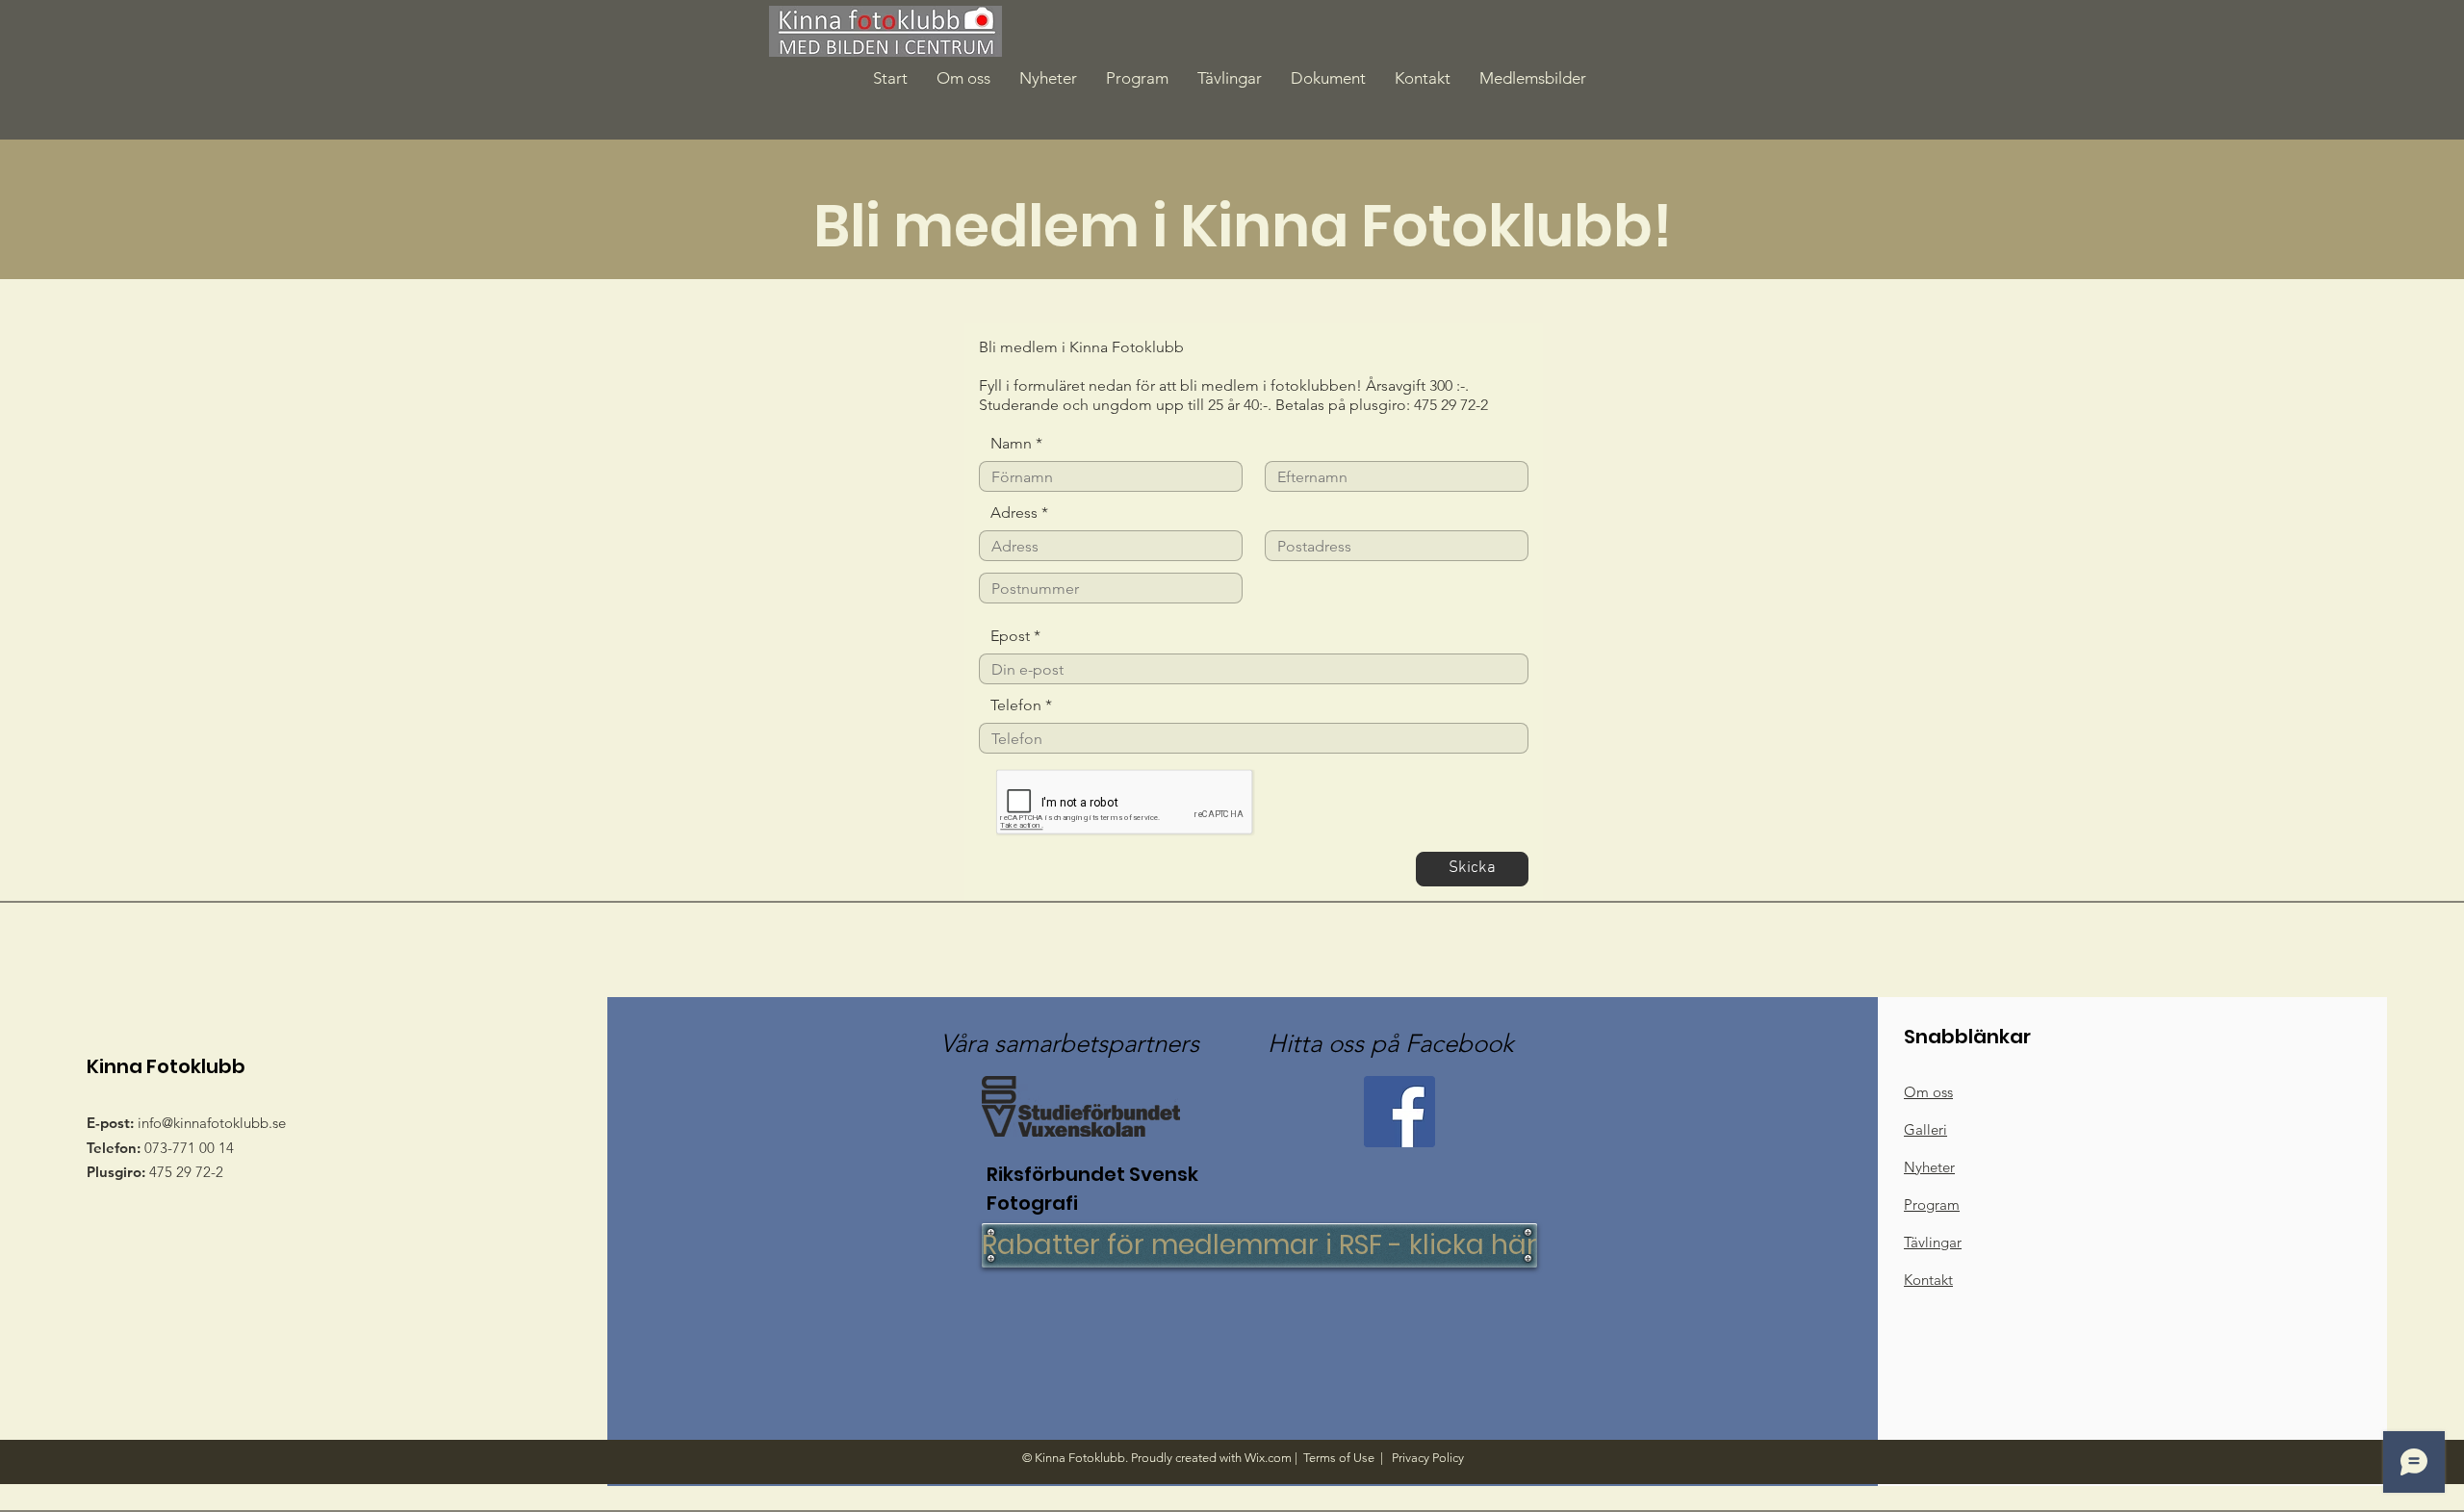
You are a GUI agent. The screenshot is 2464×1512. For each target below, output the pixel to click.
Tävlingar (1933, 1242)
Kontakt (1928, 1280)
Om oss (1928, 1092)
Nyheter (1929, 1167)
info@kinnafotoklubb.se (212, 1123)
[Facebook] (1399, 1112)
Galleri (1925, 1129)
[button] (1328, 78)
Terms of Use (1339, 1458)
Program (1932, 1204)
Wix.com (1268, 1458)
